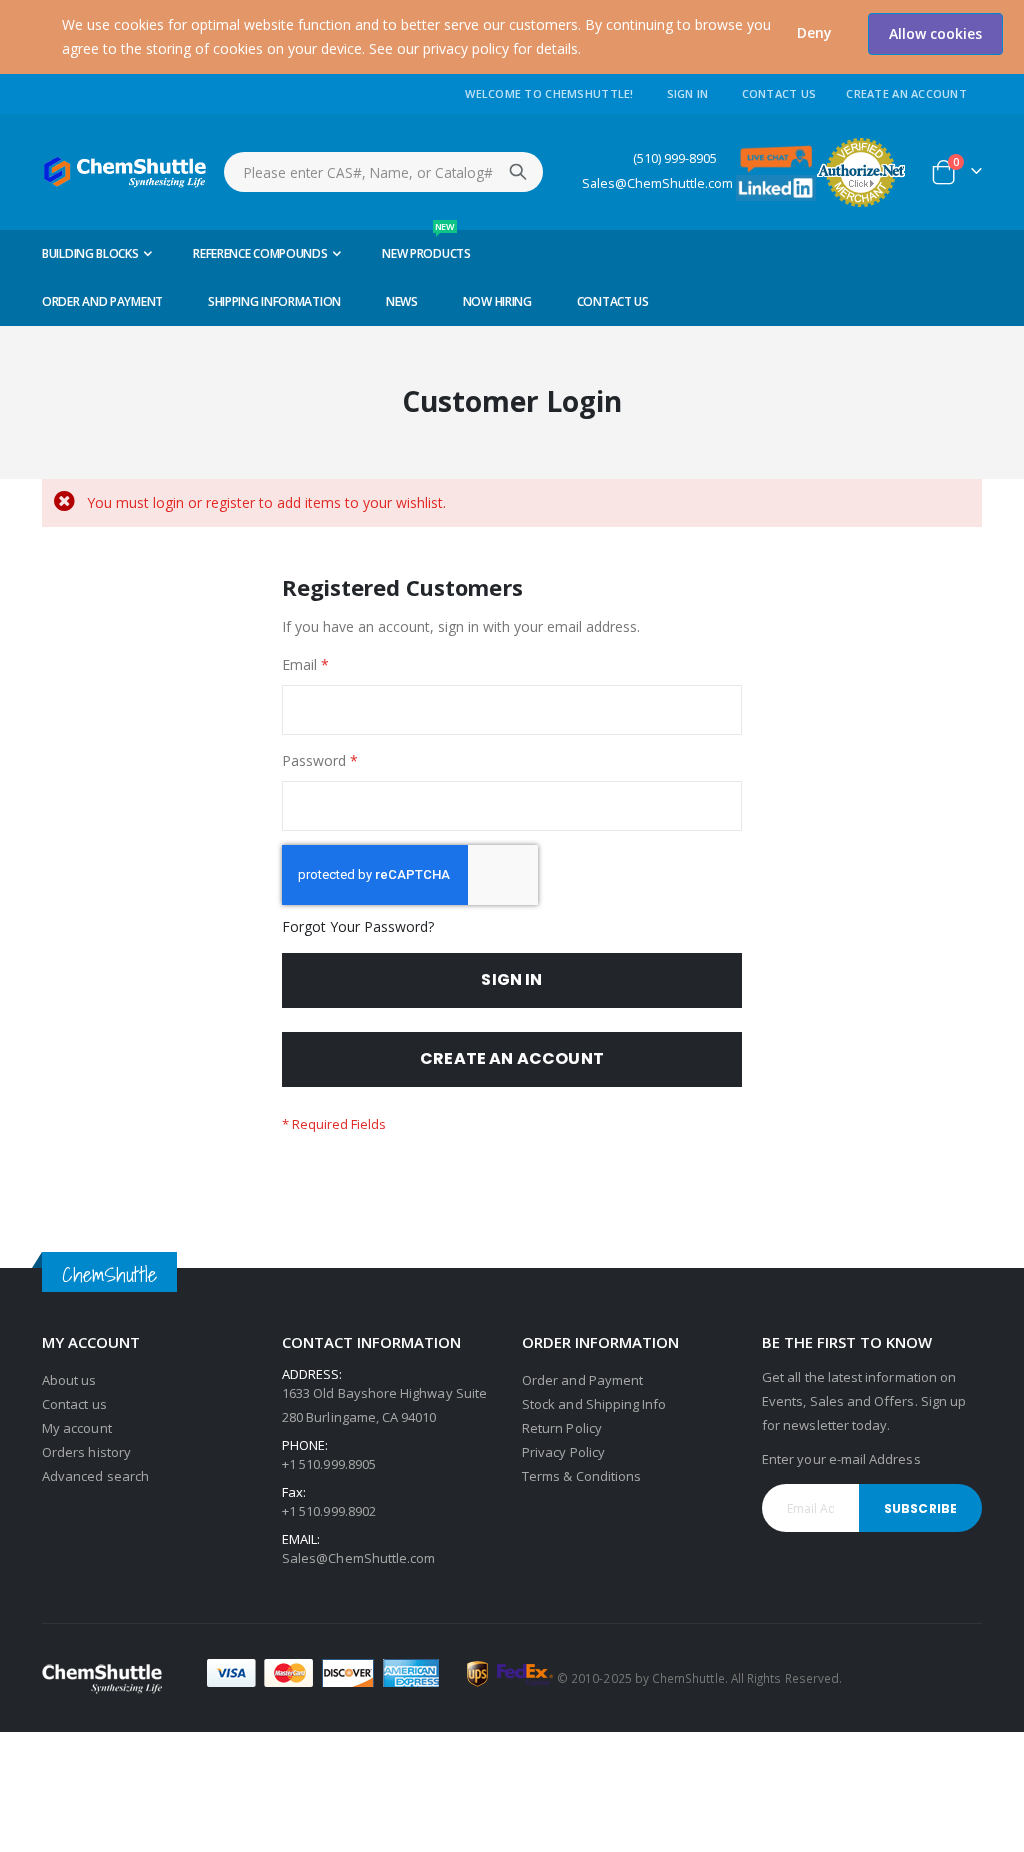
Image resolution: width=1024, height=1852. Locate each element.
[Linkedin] (776, 186)
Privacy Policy (563, 1452)
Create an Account (906, 93)
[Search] (518, 172)
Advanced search (95, 1476)
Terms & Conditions (581, 1476)
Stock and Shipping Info (594, 1404)
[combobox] (383, 172)
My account (77, 1428)
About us (69, 1380)
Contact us (74, 1404)
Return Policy (562, 1428)
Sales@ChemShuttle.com (657, 183)
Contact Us (779, 93)
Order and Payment (582, 1380)
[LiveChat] (776, 157)
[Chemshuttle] (125, 172)
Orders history (86, 1452)
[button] (814, 33)
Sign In (688, 93)
